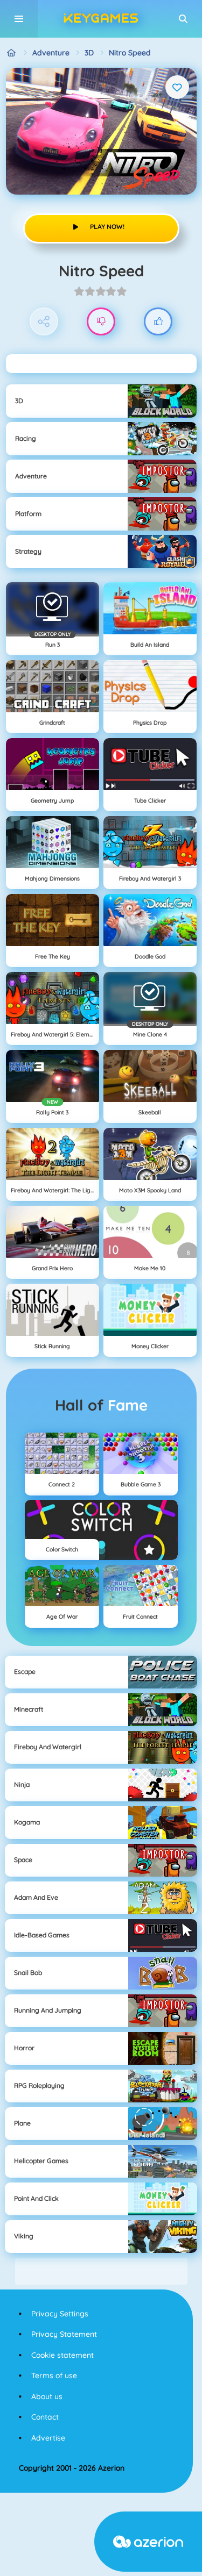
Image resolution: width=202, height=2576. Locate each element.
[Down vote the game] (101, 322)
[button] (183, 19)
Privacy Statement (64, 2334)
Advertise (48, 2438)
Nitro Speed (130, 53)
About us (47, 2396)
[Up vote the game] (158, 322)
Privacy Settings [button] (60, 2314)
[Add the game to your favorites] (177, 87)
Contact (45, 2417)
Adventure (51, 53)
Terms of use (54, 2375)
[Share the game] (44, 322)
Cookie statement (62, 2355)
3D (89, 53)
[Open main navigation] (19, 19)
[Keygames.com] (12, 53)
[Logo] (101, 19)
